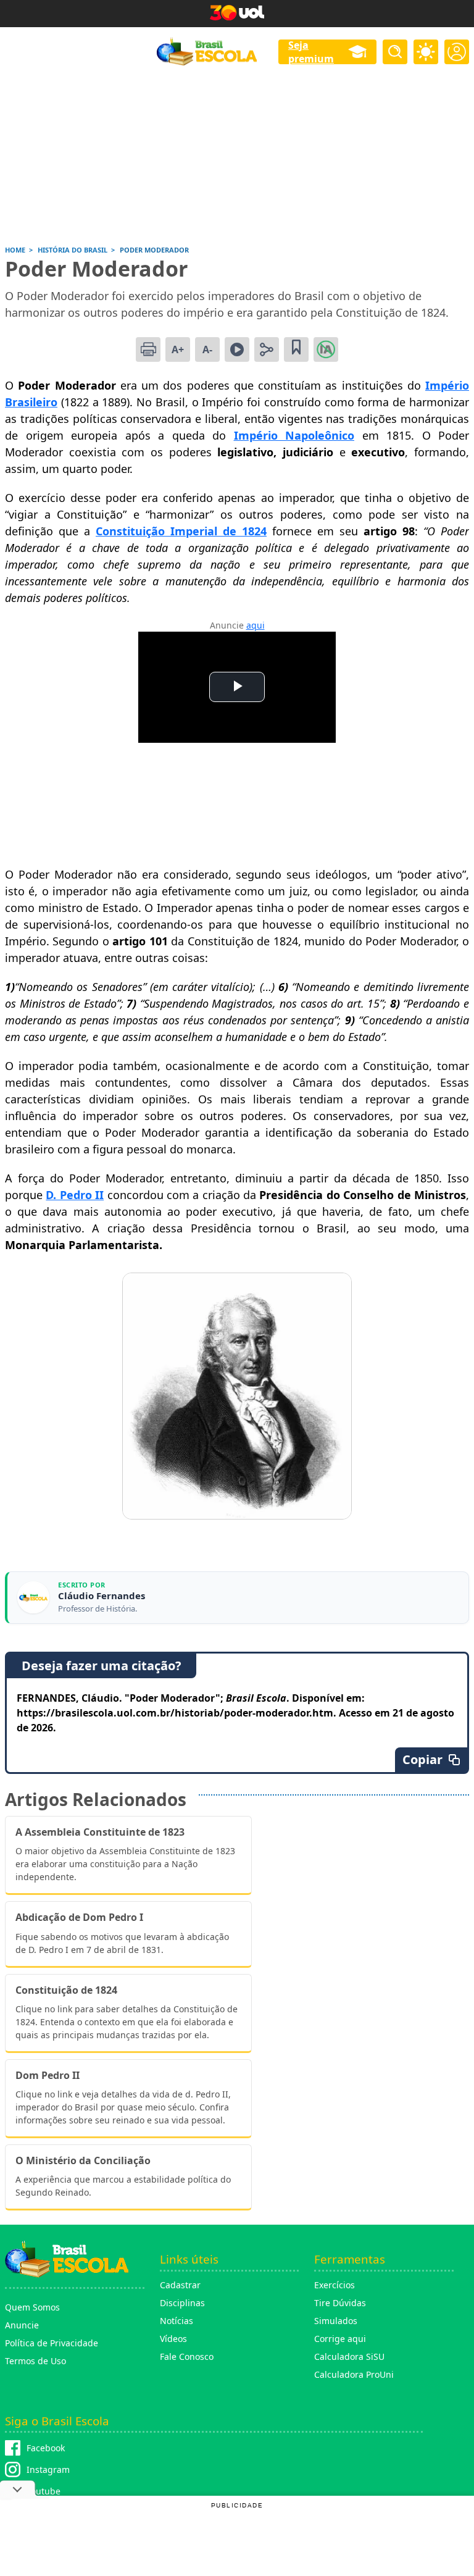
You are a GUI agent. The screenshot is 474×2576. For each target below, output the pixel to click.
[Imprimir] (148, 349)
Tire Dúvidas (340, 2303)
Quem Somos (32, 2307)
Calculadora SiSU (349, 2356)
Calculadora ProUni (354, 2374)
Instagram (48, 2469)
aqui (256, 625)
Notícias (177, 2321)
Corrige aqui (340, 2339)
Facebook (46, 2448)
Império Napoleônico (294, 435)
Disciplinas (182, 2303)
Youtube (44, 2491)
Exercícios (335, 2285)
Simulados (336, 2321)
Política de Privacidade (52, 2343)
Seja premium (311, 52)
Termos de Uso (35, 2361)
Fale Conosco (187, 2356)
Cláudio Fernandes (102, 1596)
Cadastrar (180, 2285)
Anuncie (22, 2325)
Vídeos (173, 2339)
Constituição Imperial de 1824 (181, 531)
